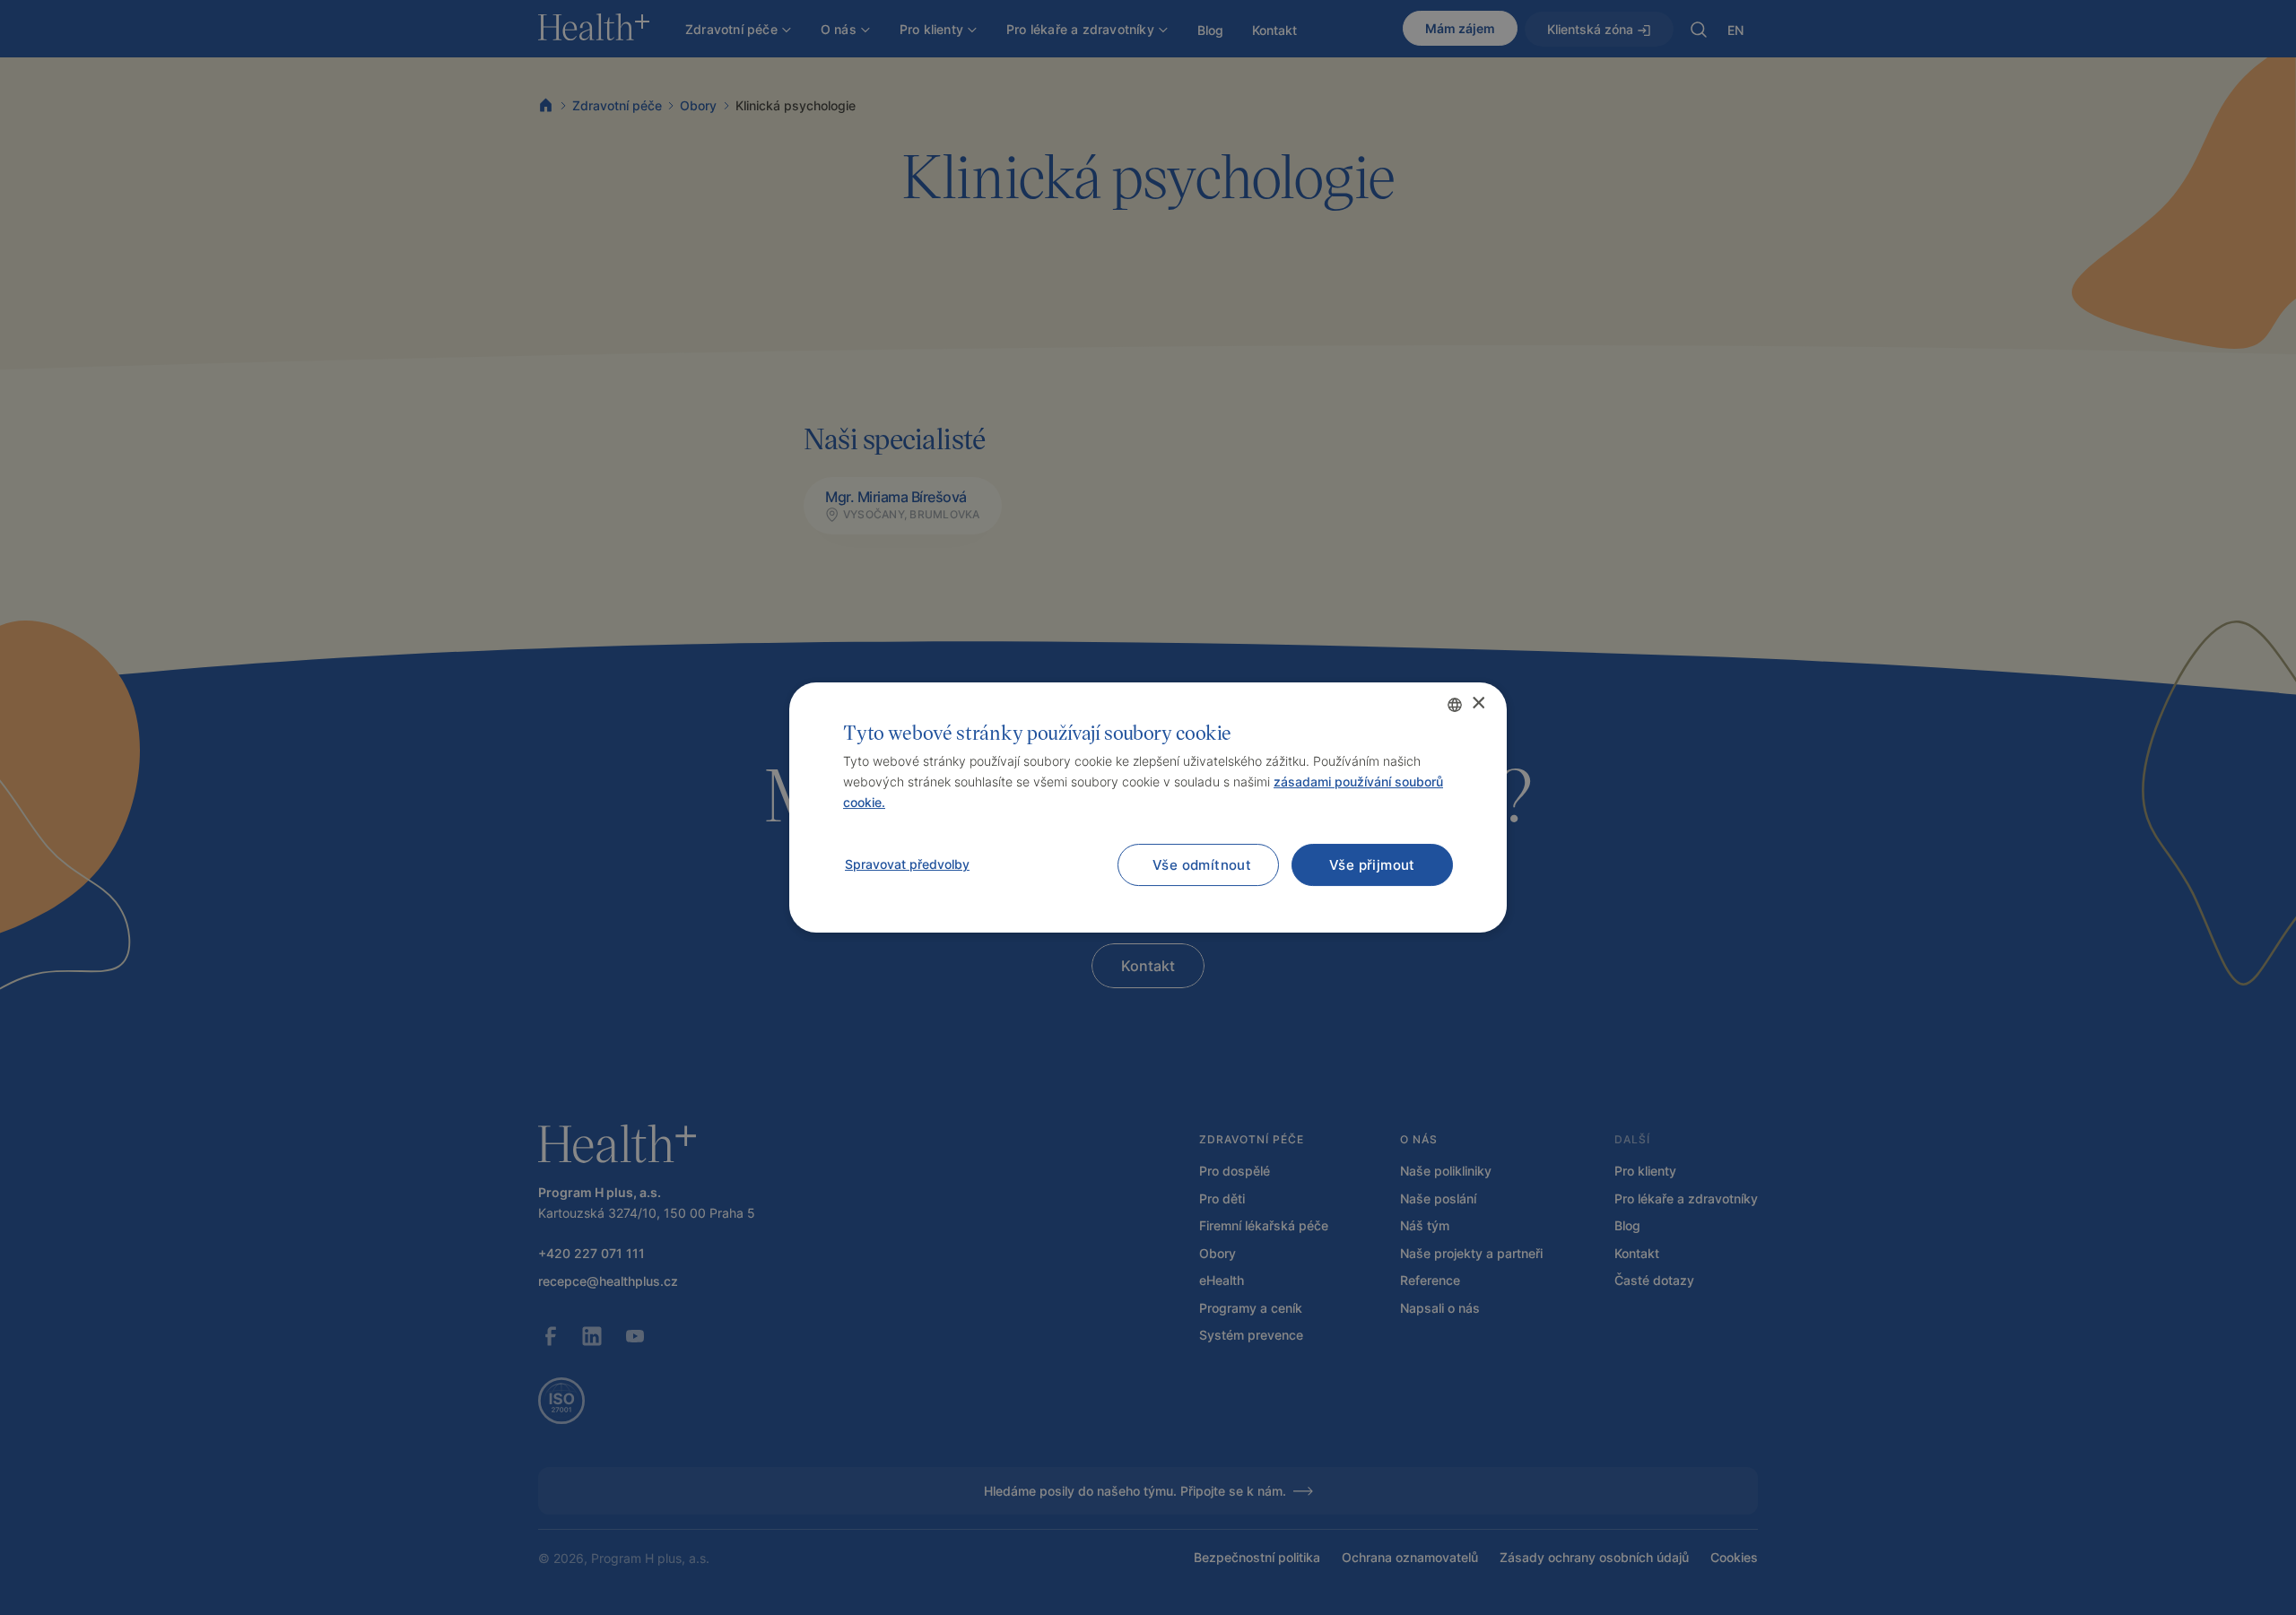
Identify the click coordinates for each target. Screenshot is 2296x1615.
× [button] (1478, 703)
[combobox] (1455, 705)
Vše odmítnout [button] (1202, 865)
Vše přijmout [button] (1372, 865)
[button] (906, 864)
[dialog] (1148, 808)
